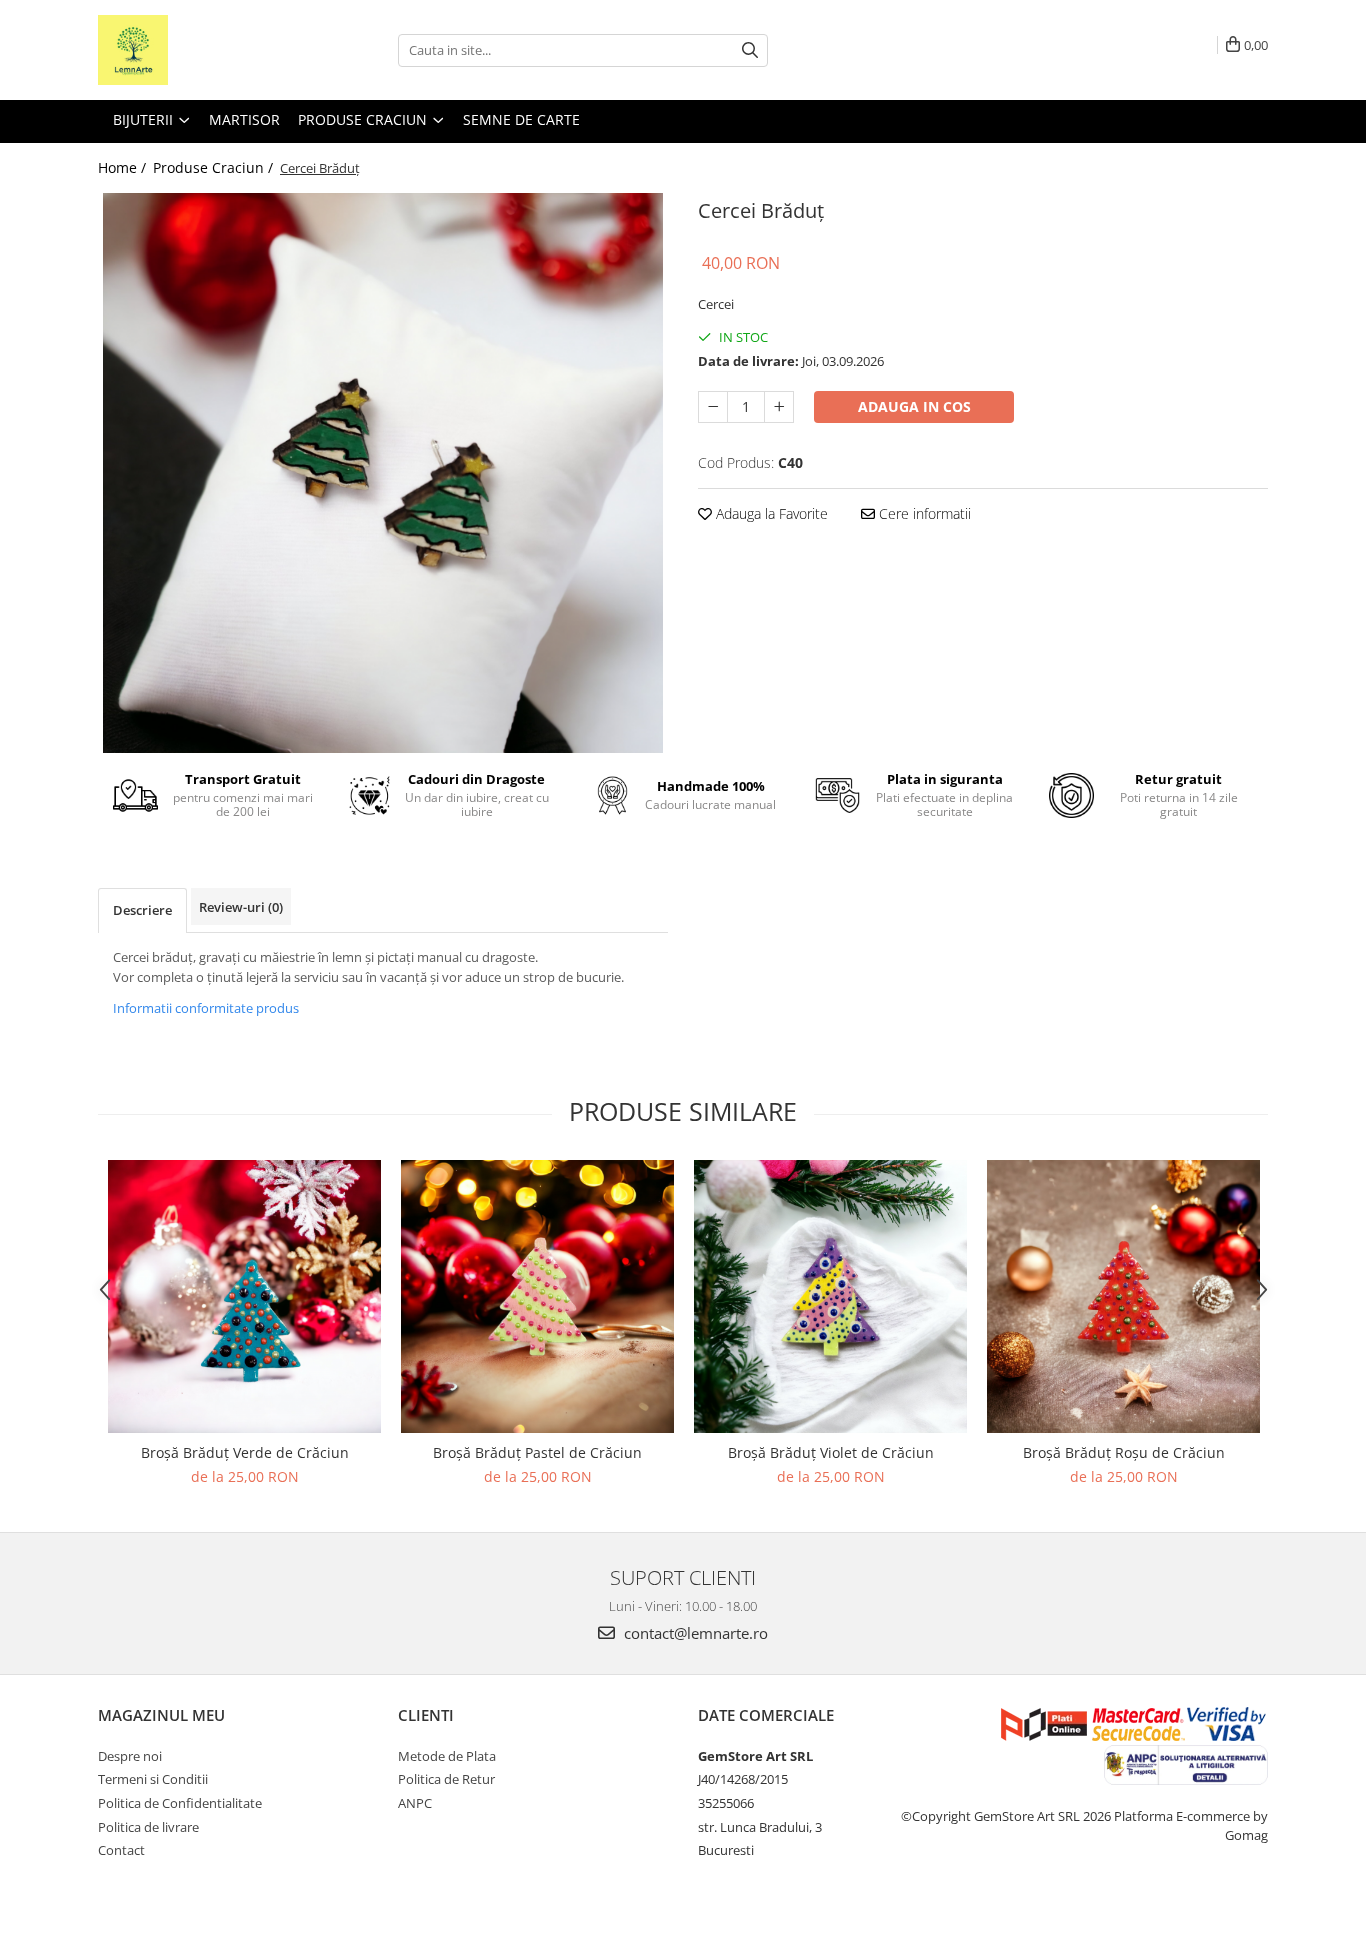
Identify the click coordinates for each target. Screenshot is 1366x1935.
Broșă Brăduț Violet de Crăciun (831, 1452)
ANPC (415, 1803)
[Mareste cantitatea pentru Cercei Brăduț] (779, 407)
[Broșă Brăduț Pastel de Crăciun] (537, 1296)
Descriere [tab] (142, 910)
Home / (124, 167)
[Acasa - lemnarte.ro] (198, 50)
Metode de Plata (447, 1756)
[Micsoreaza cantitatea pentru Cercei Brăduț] (713, 407)
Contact (121, 1850)
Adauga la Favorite (770, 513)
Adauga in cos (914, 406)
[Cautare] (750, 50)
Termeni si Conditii (153, 1779)
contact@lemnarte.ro (694, 1633)
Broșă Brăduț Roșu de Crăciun (1124, 1452)
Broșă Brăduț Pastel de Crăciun (537, 1452)
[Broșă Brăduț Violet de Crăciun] (830, 1296)
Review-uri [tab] (241, 907)
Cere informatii (923, 513)
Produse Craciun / (215, 167)
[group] (383, 473)
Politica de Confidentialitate (180, 1803)
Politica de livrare (148, 1827)
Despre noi (130, 1756)
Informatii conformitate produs (206, 1008)
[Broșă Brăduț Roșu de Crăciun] (1123, 1296)
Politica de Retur (446, 1779)
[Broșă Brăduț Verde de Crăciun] (244, 1296)
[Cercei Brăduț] (383, 473)
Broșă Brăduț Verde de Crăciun (245, 1452)
